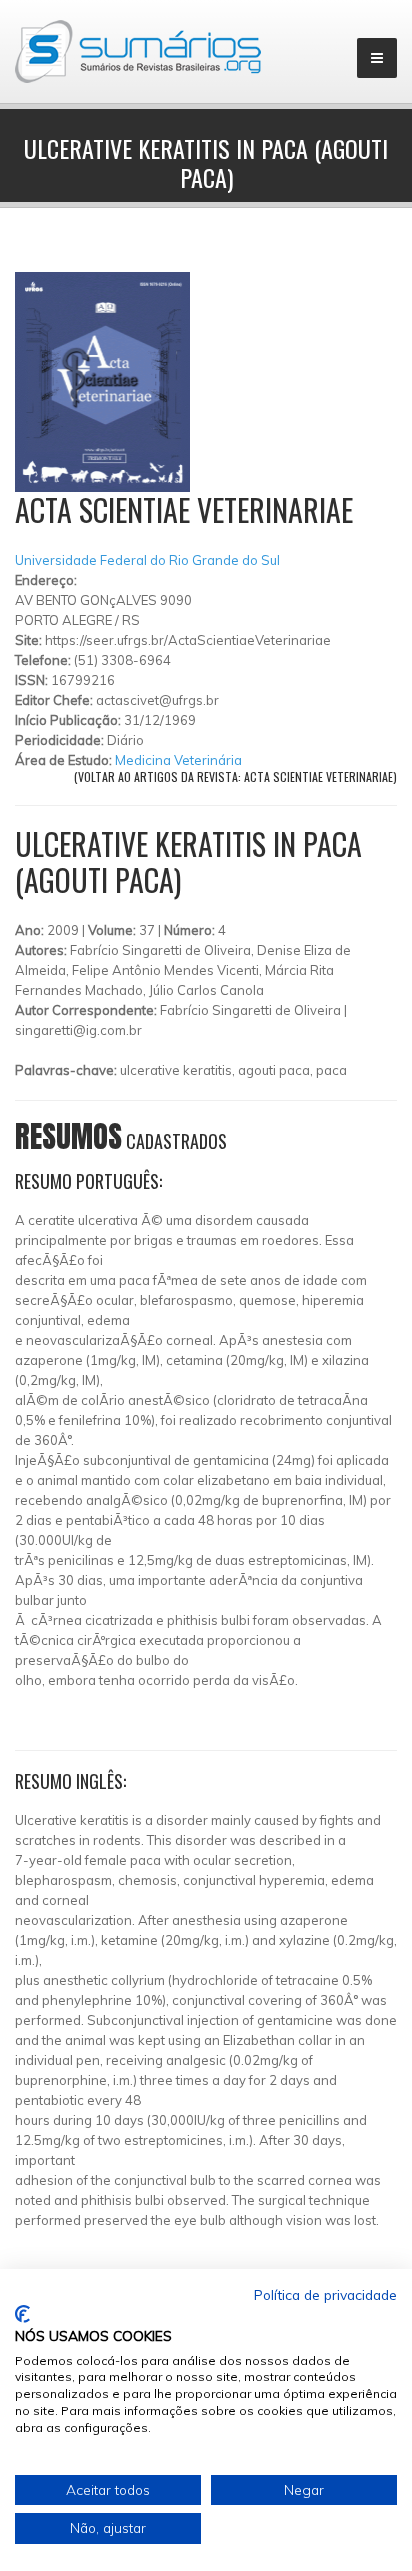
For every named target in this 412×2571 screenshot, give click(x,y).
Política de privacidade (325, 2294)
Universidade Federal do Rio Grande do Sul (147, 560)
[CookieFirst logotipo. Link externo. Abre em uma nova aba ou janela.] (22, 2314)
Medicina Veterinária (178, 760)
